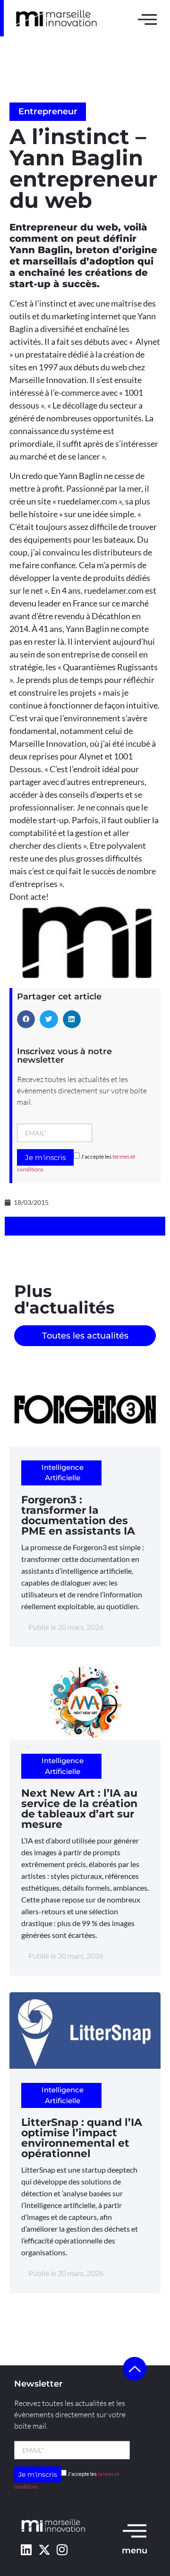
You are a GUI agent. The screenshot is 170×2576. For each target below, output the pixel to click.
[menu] (135, 2530)
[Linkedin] (26, 2549)
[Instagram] (62, 2549)
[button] (26, 1019)
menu (135, 2550)
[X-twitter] (44, 2549)
